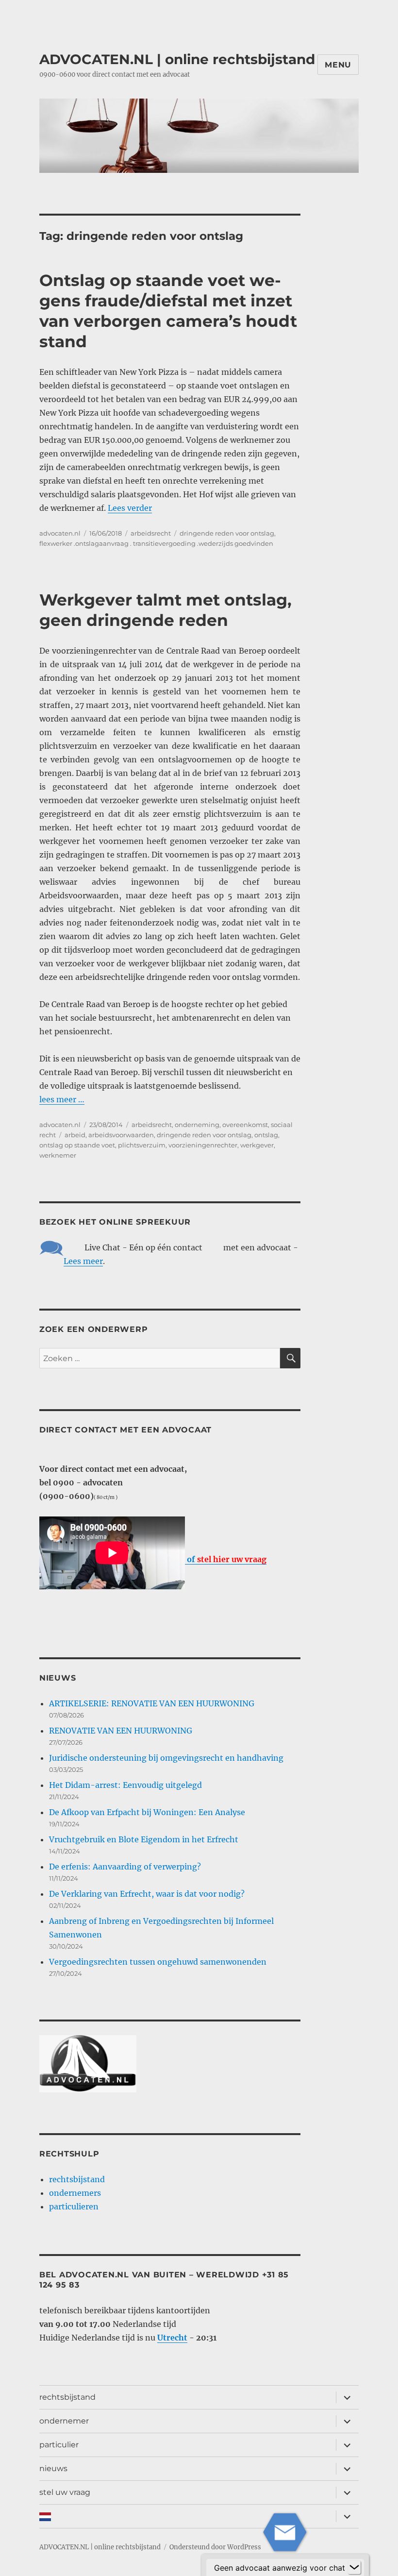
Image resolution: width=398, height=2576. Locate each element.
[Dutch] (185, 2516)
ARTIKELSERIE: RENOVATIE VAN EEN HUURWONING (152, 1703)
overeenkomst (245, 1125)
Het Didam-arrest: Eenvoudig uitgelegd (125, 1785)
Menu (338, 65)
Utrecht (172, 2338)
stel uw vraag (65, 2492)
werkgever (257, 1145)
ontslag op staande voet (77, 1145)
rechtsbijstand (77, 2179)
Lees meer (83, 1261)
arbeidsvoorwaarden (121, 1135)
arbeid (75, 1135)
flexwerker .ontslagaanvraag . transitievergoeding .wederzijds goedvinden (156, 543)
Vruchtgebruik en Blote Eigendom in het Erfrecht (144, 1839)
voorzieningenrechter (203, 1145)
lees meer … (62, 1099)
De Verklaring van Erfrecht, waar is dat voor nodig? (147, 1894)
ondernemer (64, 2421)
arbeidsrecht (151, 533)
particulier (59, 2445)
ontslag (266, 1135)
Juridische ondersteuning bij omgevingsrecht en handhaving (166, 1758)
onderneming (197, 1125)
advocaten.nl (60, 533)
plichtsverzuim (142, 1145)
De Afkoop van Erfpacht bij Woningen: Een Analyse (147, 1812)
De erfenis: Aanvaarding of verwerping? (125, 1867)
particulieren (74, 2206)
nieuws (53, 2468)
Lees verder (130, 508)
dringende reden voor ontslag (227, 533)
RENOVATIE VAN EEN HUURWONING (121, 1731)
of (226, 1559)
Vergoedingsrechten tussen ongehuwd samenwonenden (158, 1962)
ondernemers (75, 2193)
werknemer (58, 1155)
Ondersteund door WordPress (215, 2547)
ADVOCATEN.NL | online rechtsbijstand (177, 59)
